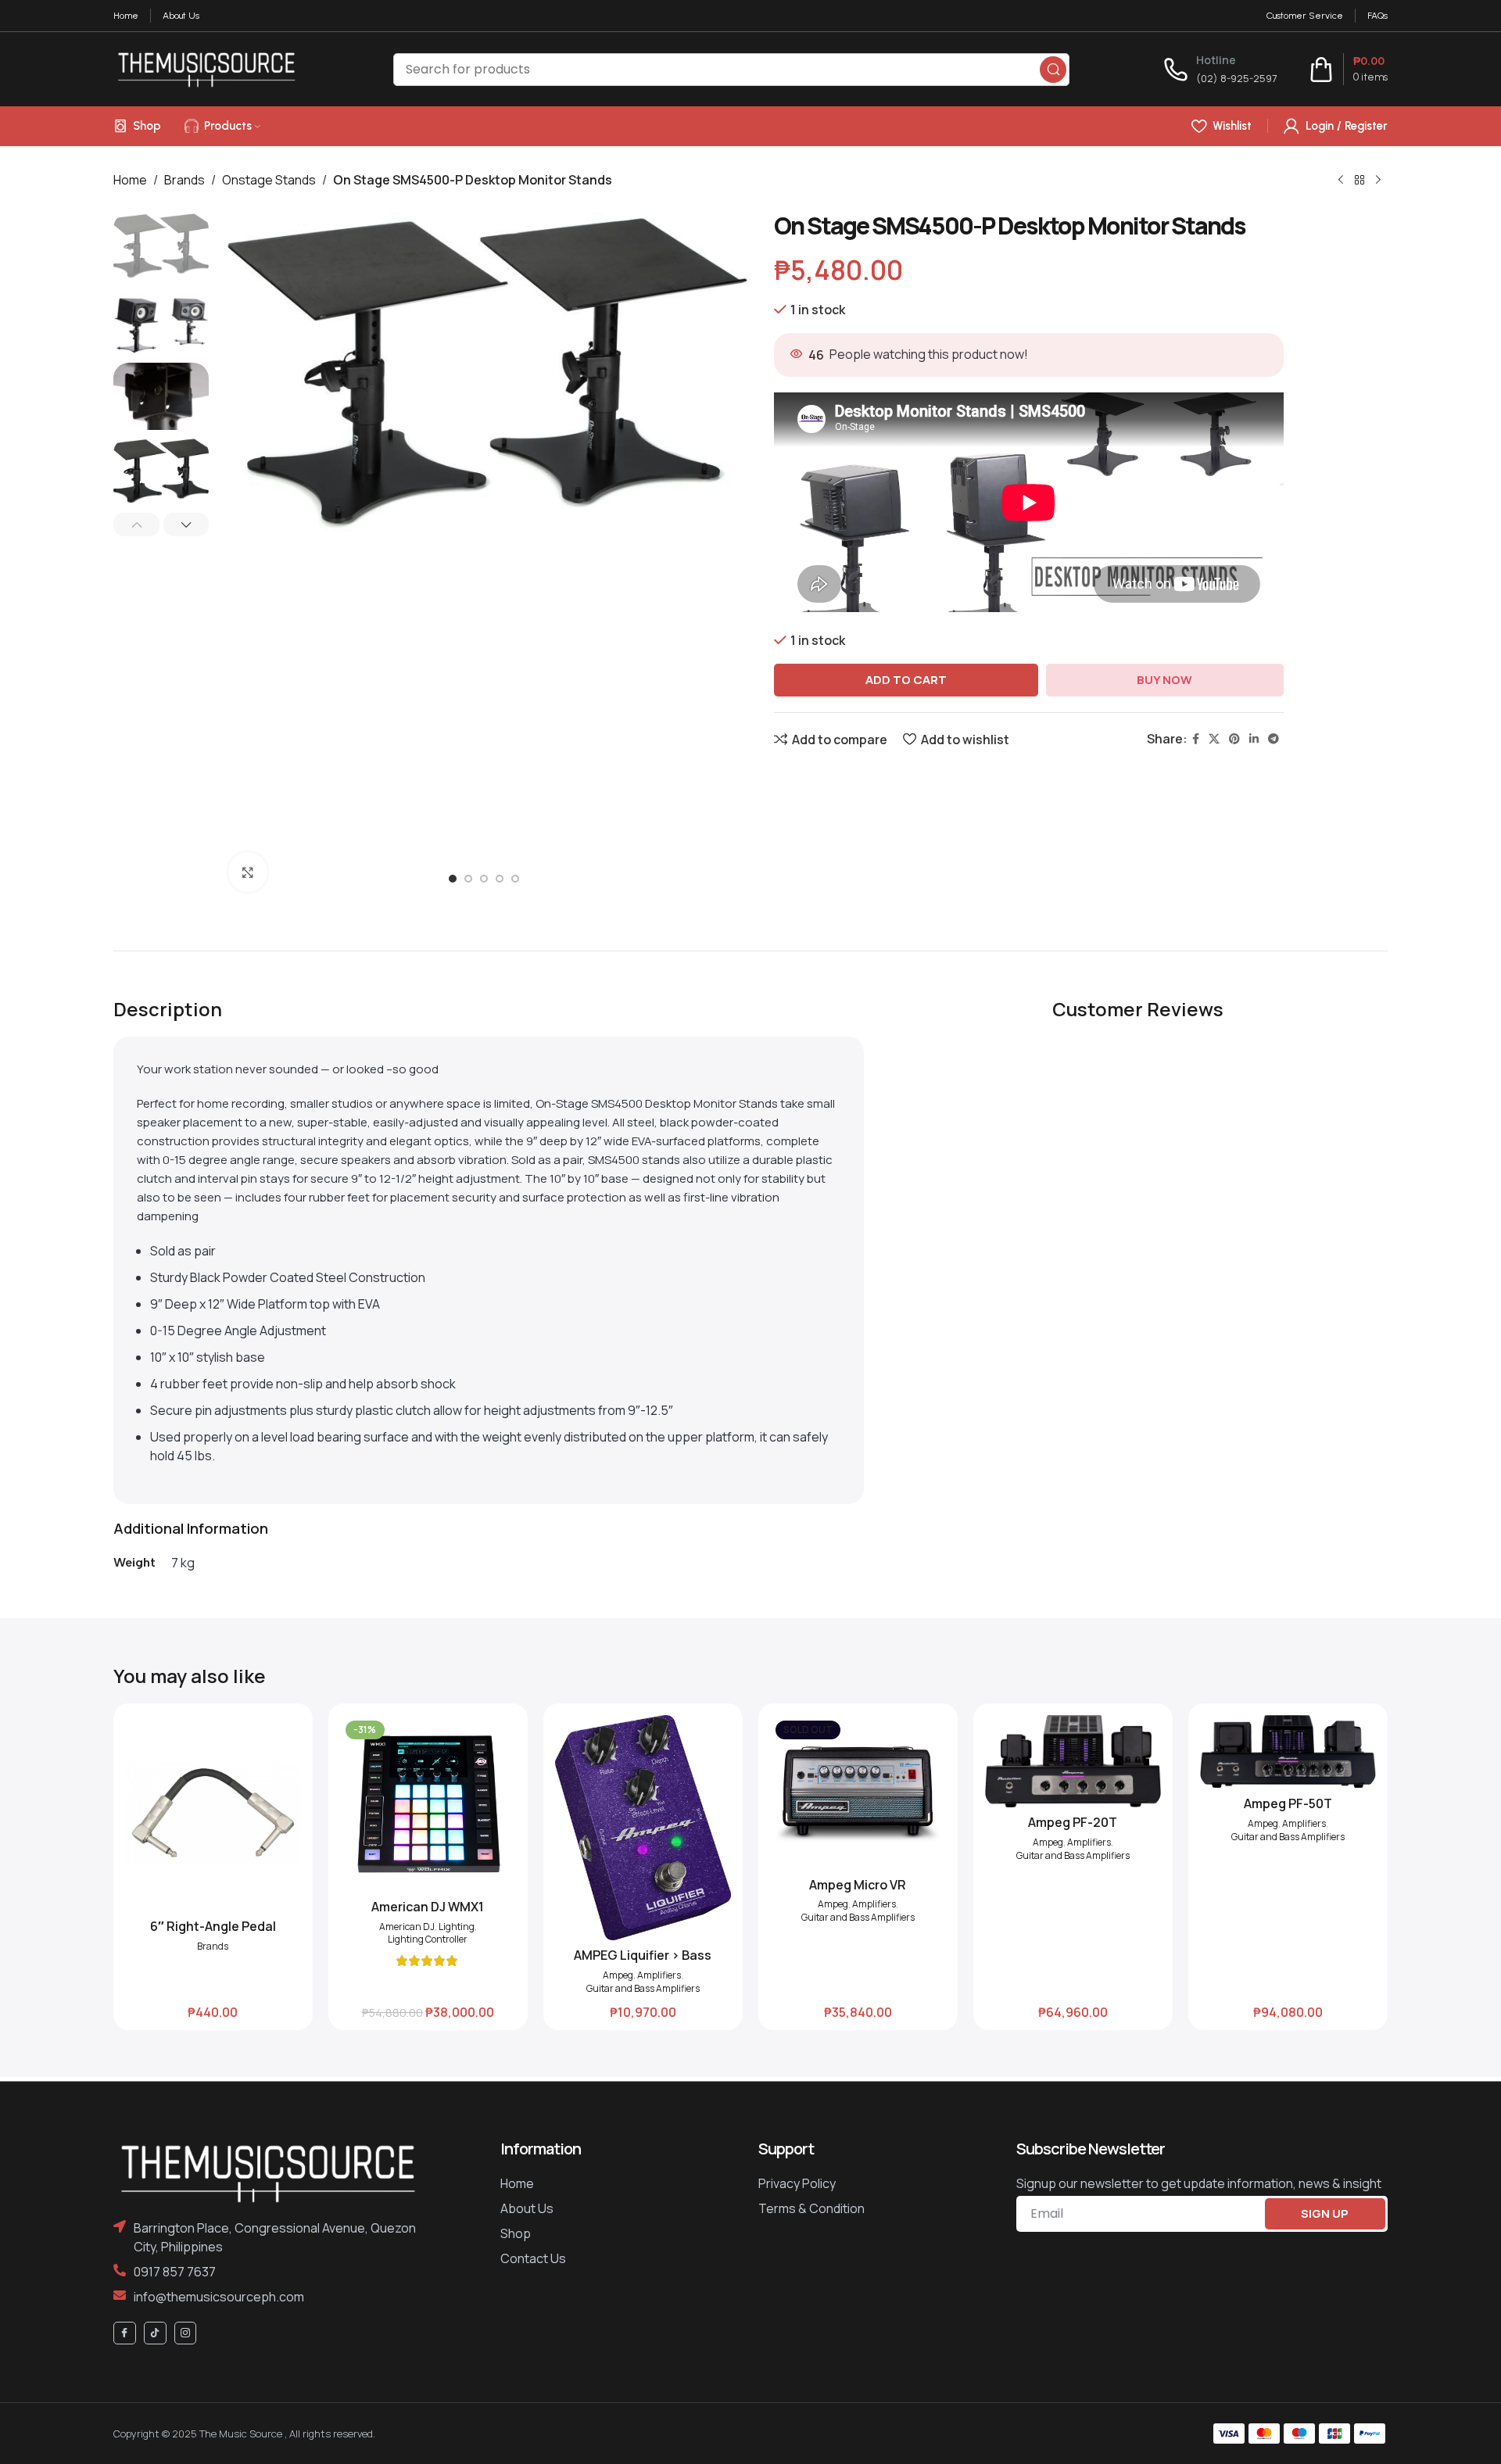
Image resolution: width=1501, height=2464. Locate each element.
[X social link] (1214, 739)
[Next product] (1378, 180)
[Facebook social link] (1196, 739)
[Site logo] (206, 68)
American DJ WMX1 (428, 1907)
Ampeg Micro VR (858, 1885)
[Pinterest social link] (1234, 739)
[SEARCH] (1053, 70)
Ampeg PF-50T (1288, 1803)
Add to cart (906, 680)
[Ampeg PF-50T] (1288, 1751)
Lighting (457, 1927)
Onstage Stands (269, 180)
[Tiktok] (155, 2333)
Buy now (1164, 680)
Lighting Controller (428, 1939)
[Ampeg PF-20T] (1073, 1761)
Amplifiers (659, 1975)
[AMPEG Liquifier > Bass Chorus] (643, 1828)
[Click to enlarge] (248, 872)
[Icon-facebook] (125, 2333)
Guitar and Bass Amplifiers (643, 1989)
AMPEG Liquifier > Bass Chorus (643, 1964)
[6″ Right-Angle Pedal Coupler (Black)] (213, 1813)
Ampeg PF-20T (1073, 1822)
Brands (184, 180)
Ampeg (618, 1975)
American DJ (407, 1927)
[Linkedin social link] (1254, 739)
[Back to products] (1359, 180)
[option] (453, 883)
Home (130, 180)
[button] (136, 525)
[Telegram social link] (1274, 739)
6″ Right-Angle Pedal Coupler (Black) (213, 1935)
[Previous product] (1341, 180)
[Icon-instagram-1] (186, 2333)
